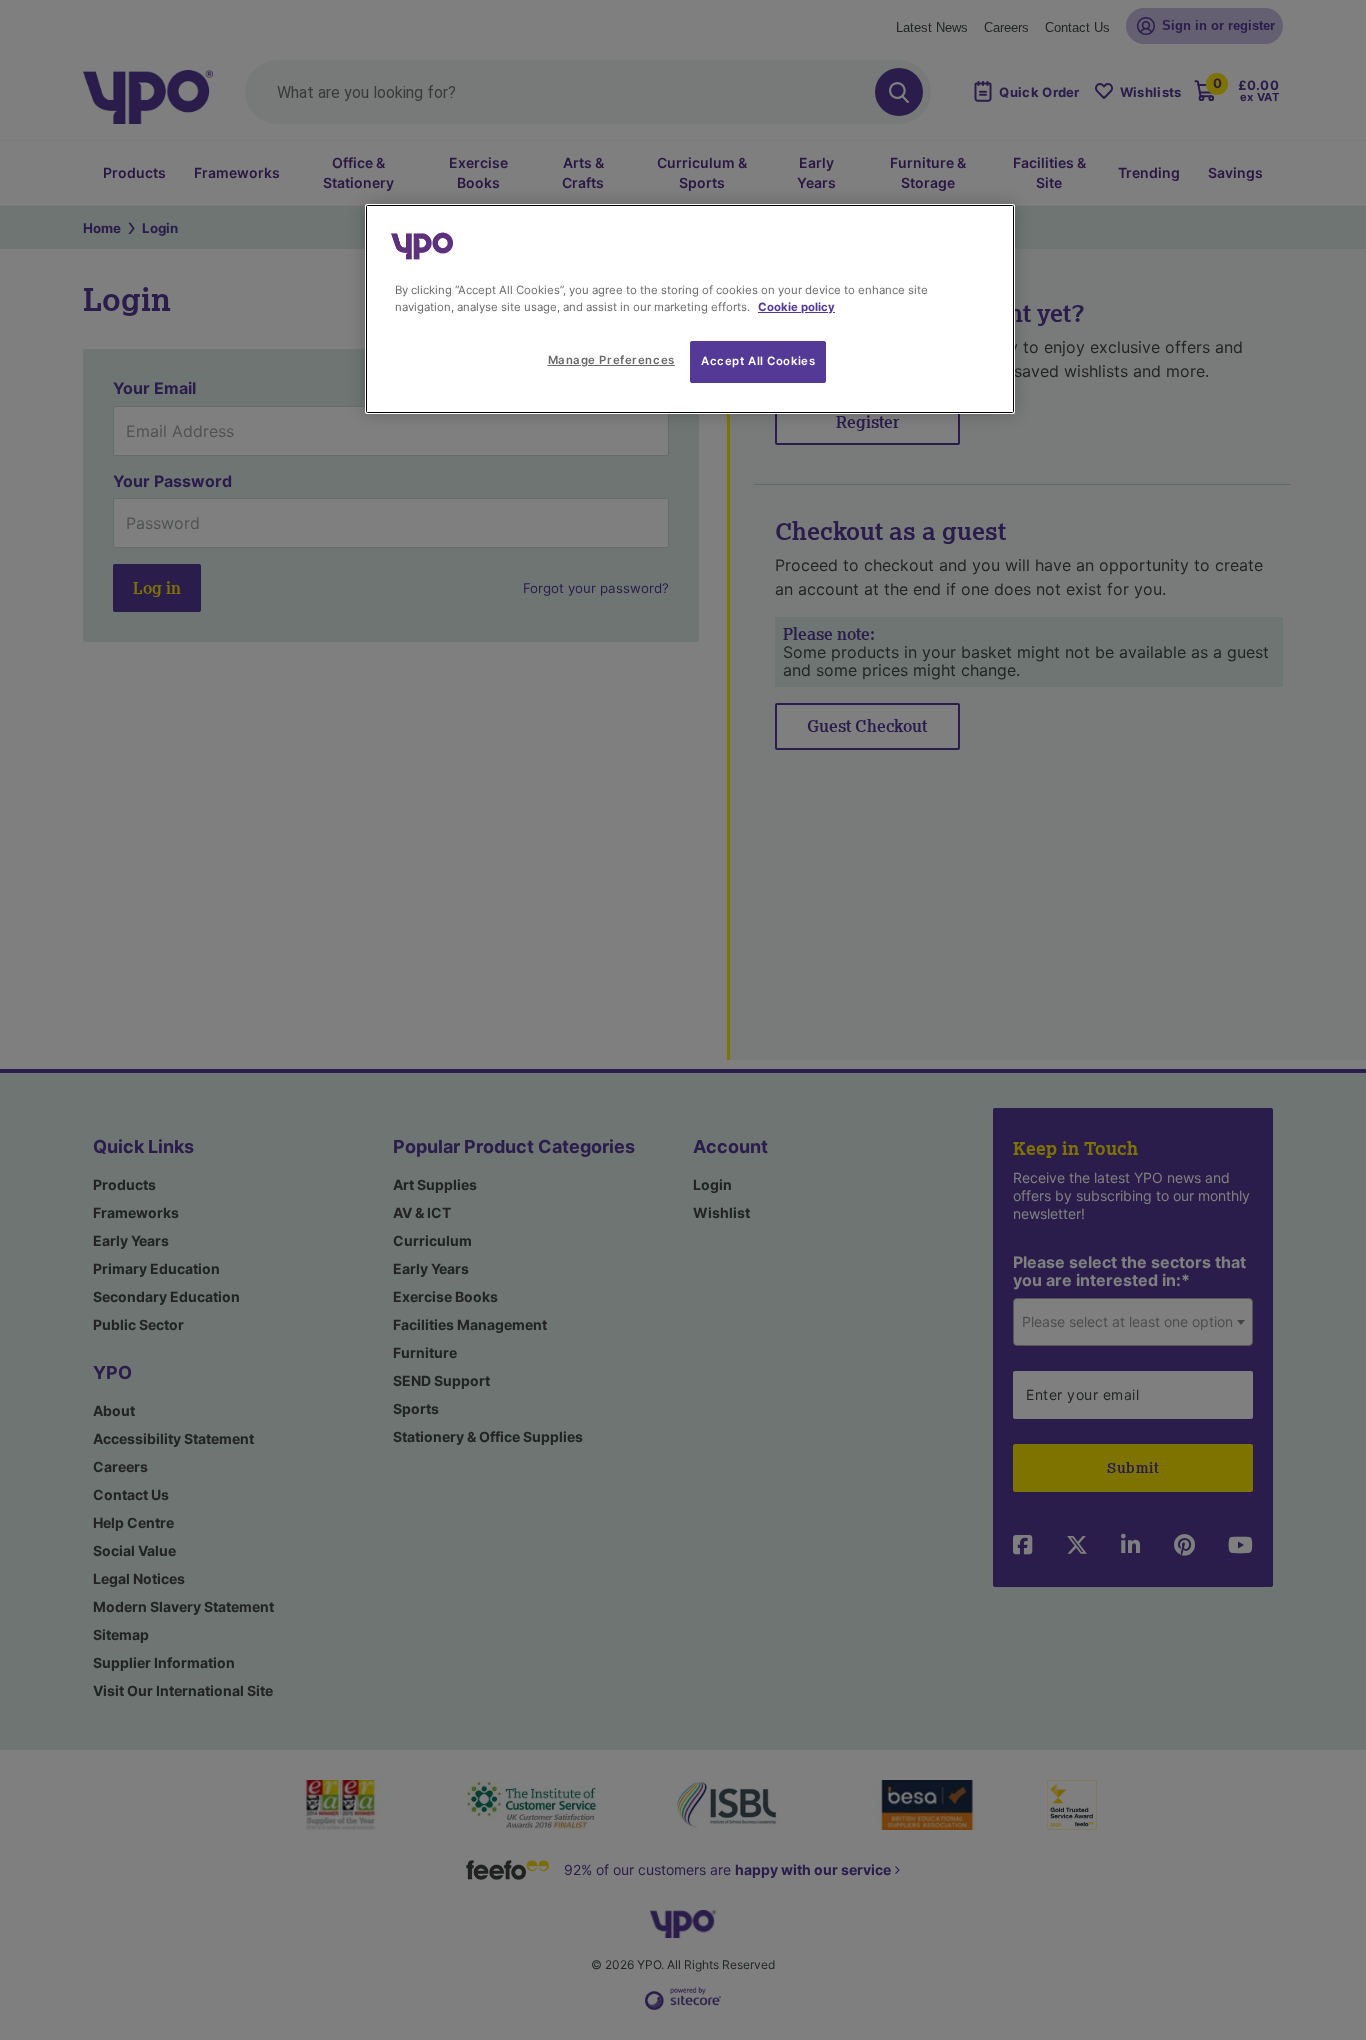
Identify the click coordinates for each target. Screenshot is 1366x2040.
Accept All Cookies (758, 361)
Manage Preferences (611, 360)
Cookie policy (796, 307)
